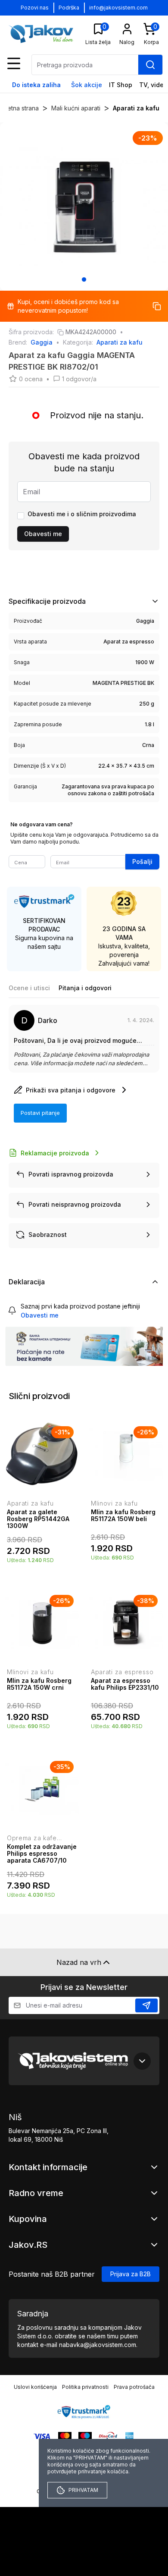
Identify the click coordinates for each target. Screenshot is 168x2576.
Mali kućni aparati (76, 108)
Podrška (69, 8)
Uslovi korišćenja (35, 2387)
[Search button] (150, 65)
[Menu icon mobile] (14, 63)
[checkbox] (21, 516)
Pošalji (142, 861)
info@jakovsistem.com (118, 8)
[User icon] (127, 29)
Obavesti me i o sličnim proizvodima (82, 514)
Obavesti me (43, 534)
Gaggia (42, 342)
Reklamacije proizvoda (55, 1153)
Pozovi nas (35, 8)
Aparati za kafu (136, 108)
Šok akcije (87, 85)
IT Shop (121, 85)
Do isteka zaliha (36, 85)
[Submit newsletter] (146, 2005)
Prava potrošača (134, 2387)
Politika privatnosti (85, 2387)
